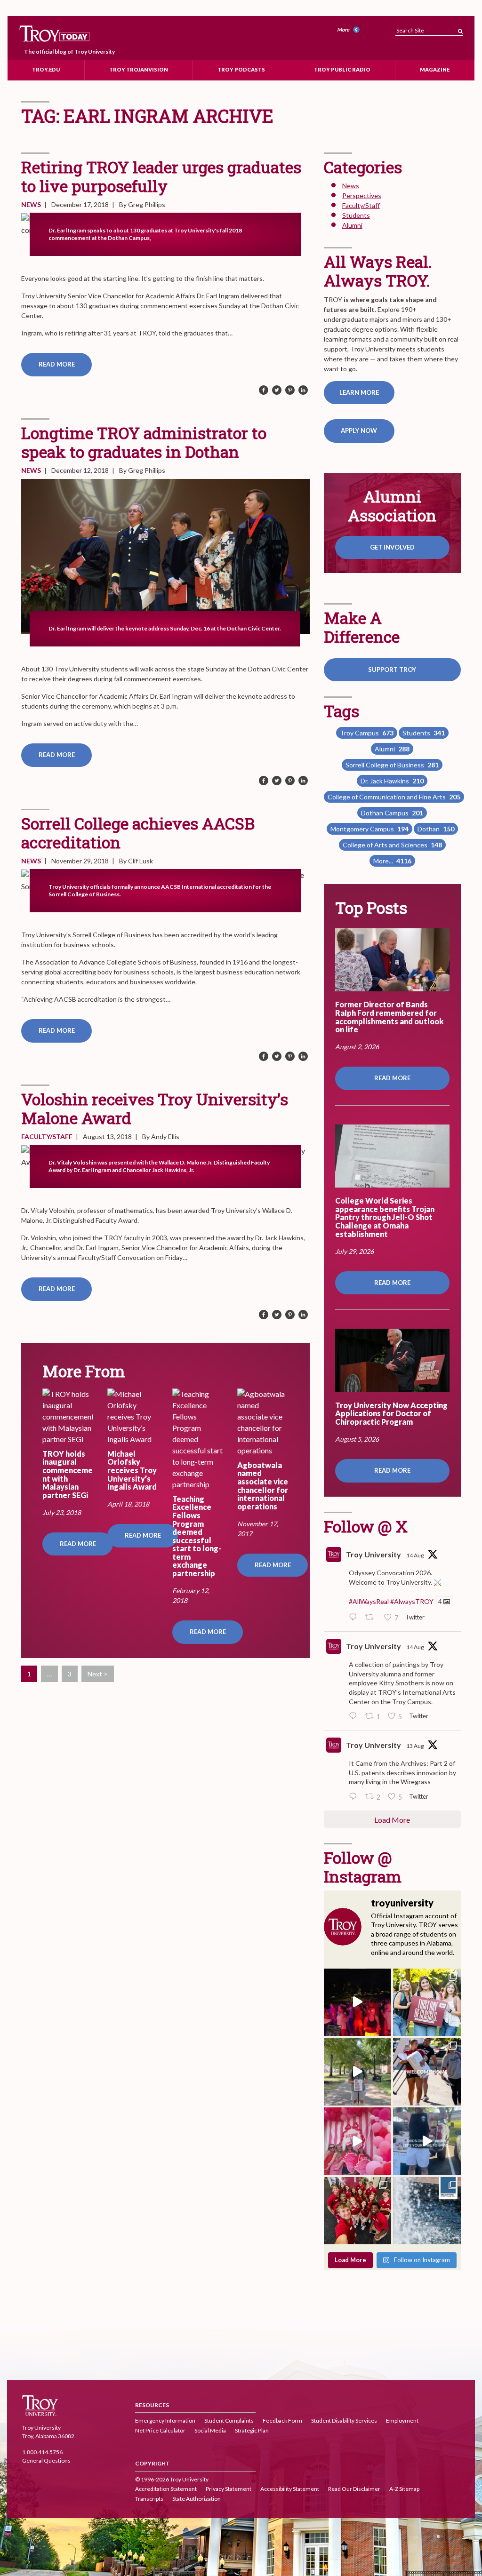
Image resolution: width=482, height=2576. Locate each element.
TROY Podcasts (241, 69)
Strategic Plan (252, 2430)
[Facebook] (264, 391)
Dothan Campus (392, 813)
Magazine (435, 69)
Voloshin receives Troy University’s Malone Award (155, 1108)
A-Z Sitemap (404, 2489)
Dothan (436, 829)
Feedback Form (282, 2420)
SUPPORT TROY (392, 670)
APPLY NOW (359, 431)
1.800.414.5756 (42, 2452)
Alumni (352, 225)
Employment (402, 2420)
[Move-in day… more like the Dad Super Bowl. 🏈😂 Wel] (427, 2141)
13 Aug (415, 1746)
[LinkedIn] (303, 391)
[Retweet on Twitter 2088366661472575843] (372, 1618)
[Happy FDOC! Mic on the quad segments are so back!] (358, 2072)
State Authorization (197, 2499)
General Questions (46, 2460)
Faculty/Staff (47, 1136)
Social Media (210, 2430)
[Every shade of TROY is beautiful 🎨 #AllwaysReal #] (427, 2211)
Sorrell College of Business (392, 765)
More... (392, 861)
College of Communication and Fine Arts (394, 797)
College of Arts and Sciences (392, 845)
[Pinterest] (290, 391)
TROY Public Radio (342, 69)
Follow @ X (366, 1526)
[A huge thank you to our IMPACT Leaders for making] (358, 2211)
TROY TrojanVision (139, 69)
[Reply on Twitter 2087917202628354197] (355, 1797)
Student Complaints (229, 2420)
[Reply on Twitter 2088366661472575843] (355, 1618)
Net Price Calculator (160, 2430)
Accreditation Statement (166, 2489)
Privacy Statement (229, 2489)
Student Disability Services (344, 2420)
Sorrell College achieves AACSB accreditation (138, 833)
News (31, 204)
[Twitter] (277, 391)
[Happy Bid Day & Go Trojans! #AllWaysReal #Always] (358, 2141)
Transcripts (149, 2499)
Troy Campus (367, 733)
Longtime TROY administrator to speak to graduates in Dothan (144, 442)
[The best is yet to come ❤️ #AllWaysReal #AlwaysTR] (427, 2072)
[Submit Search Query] (460, 28)
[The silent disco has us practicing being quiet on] (358, 2002)
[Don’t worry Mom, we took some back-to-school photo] (427, 2002)
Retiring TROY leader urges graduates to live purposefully (161, 176)
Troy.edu (46, 69)
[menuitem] (350, 30)
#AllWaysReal (369, 1601)
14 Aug (415, 1555)
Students (356, 215)
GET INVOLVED (392, 547)
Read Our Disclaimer (354, 2489)
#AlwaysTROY (412, 1601)
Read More (57, 364)
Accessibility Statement (290, 2489)
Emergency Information (165, 2420)
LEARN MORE (359, 392)
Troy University (374, 1554)
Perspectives (362, 195)
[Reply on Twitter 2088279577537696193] (355, 1716)
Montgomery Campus (370, 829)
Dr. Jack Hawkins (392, 781)
